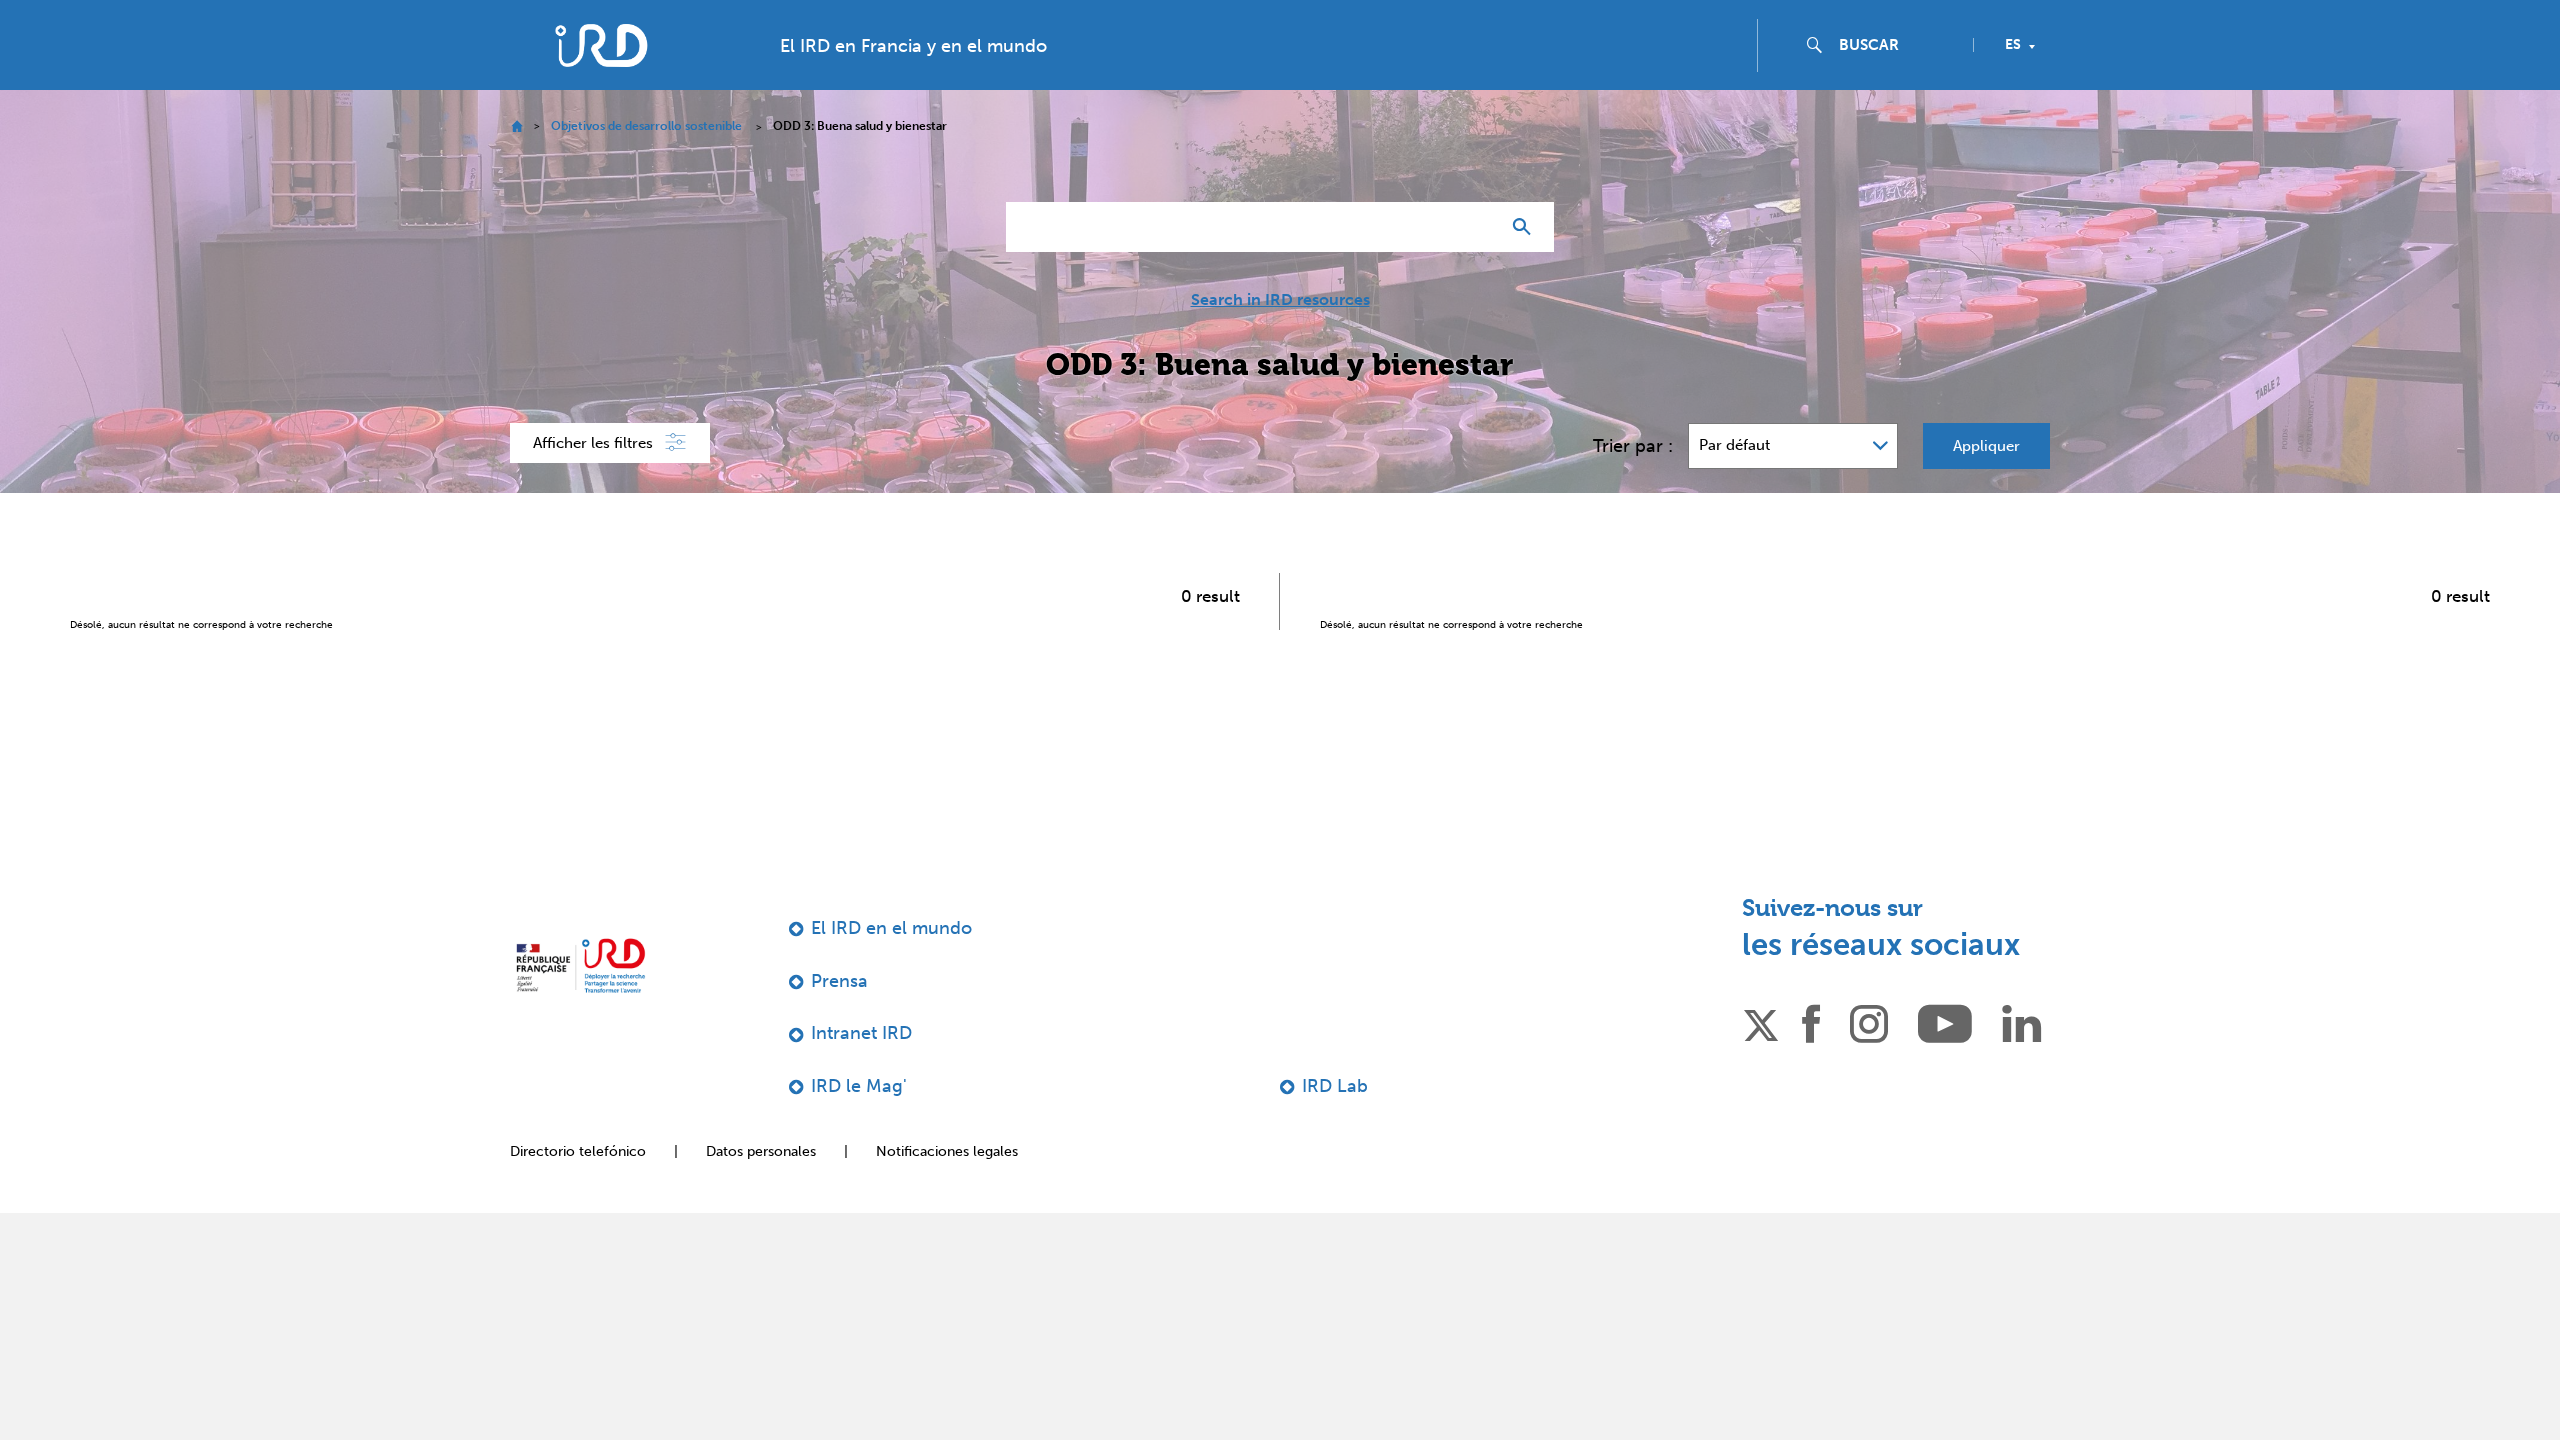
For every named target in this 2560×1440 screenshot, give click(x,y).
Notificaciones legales (947, 1191)
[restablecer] (1476, 267)
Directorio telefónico (578, 1191)
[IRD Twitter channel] (1761, 1062)
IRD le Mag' (859, 1126)
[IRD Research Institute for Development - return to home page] (580, 1005)
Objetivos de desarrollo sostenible (646, 166)
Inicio (516, 166)
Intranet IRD (861, 1073)
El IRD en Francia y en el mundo (913, 86)
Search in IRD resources (1280, 340)
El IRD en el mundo (891, 968)
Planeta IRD (2489, 22)
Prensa (839, 1021)
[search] (1898, 85)
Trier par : (1633, 486)
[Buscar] (1526, 267)
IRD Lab (1335, 1126)
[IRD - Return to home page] (601, 85)
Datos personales (761, 1191)
